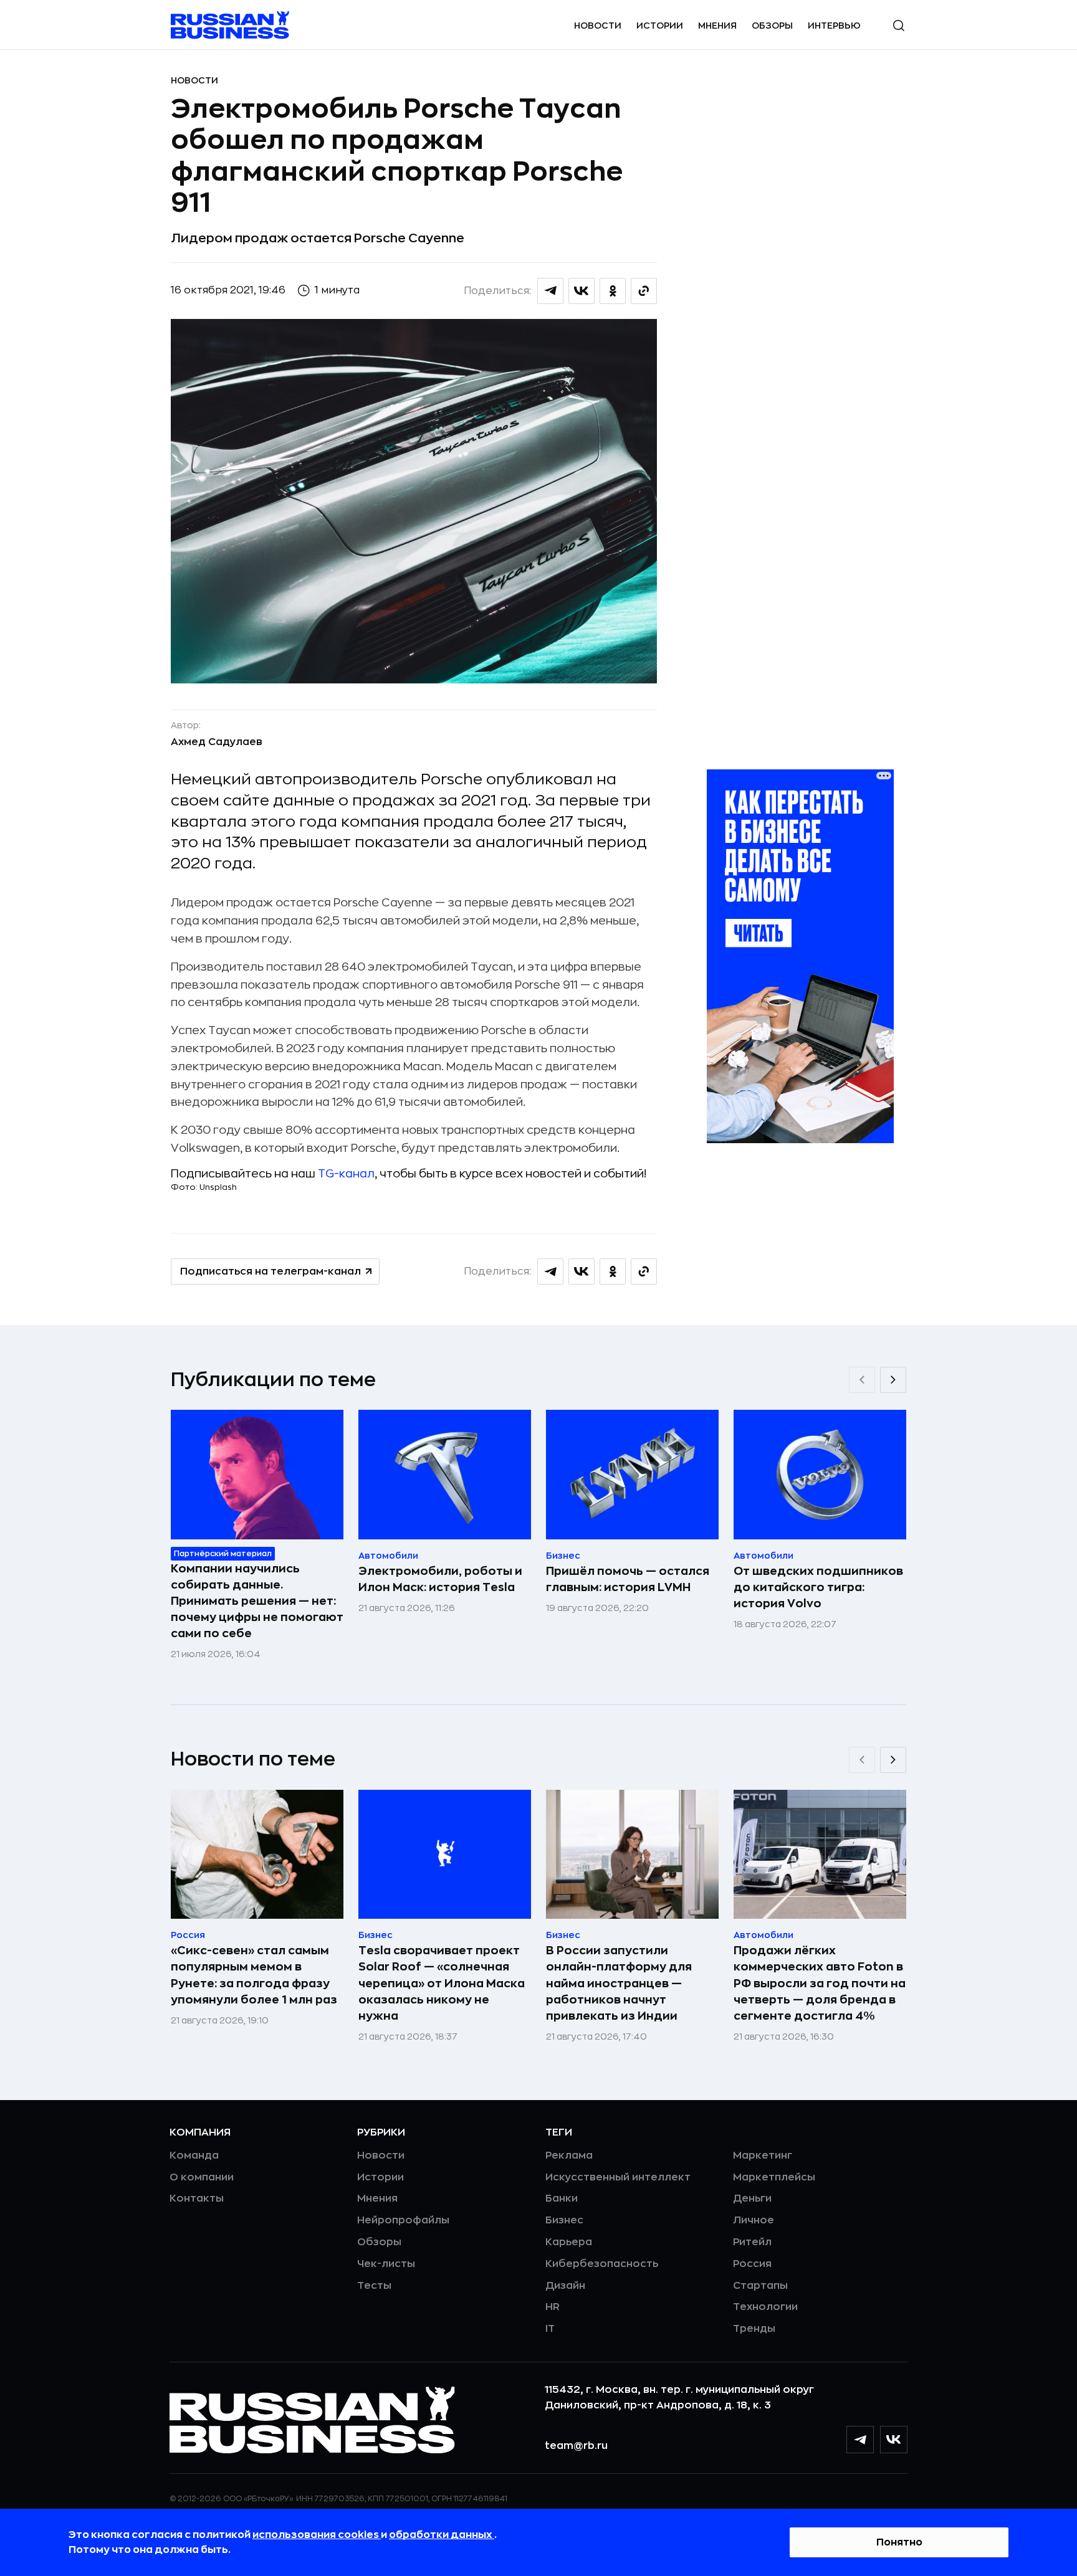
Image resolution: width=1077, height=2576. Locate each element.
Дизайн (565, 2286)
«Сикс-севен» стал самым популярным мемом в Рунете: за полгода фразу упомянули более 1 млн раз (254, 1975)
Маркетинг (763, 2155)
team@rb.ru (576, 2446)
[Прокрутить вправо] (893, 1380)
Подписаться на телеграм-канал (270, 1271)
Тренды (754, 2329)
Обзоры (772, 26)
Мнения (717, 26)
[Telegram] (860, 2440)
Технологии (765, 2307)
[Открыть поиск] (899, 26)
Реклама (569, 2155)
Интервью (834, 26)
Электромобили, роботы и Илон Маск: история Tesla (440, 1579)
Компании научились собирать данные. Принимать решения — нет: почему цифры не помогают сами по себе (257, 1601)
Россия (752, 2264)
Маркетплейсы (774, 2177)
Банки (562, 2198)
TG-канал (346, 1174)
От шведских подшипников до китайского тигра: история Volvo (818, 1587)
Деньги (752, 2198)
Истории (660, 26)
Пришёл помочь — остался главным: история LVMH (628, 1579)
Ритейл (752, 2242)
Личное (754, 2220)
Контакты (197, 2198)
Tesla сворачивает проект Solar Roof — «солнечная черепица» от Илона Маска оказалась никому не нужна (442, 1983)
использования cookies (317, 2535)
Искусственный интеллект (618, 2177)
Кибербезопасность (602, 2264)
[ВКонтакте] (894, 2440)
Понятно (899, 2542)
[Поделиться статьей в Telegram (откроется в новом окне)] (550, 291)
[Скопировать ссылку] (644, 291)
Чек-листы (386, 2264)
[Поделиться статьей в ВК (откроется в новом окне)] (582, 291)
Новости (598, 26)
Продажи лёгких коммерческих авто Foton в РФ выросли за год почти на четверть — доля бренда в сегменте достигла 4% (820, 1983)
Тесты (374, 2286)
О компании (202, 2177)
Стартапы (760, 2286)
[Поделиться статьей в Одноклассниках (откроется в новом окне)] (613, 291)
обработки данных (442, 2535)
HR (553, 2307)
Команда (194, 2155)
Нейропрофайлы (403, 2220)
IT (550, 2329)
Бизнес (564, 2220)
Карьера (569, 2242)
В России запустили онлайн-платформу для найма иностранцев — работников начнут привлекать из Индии (619, 1983)
